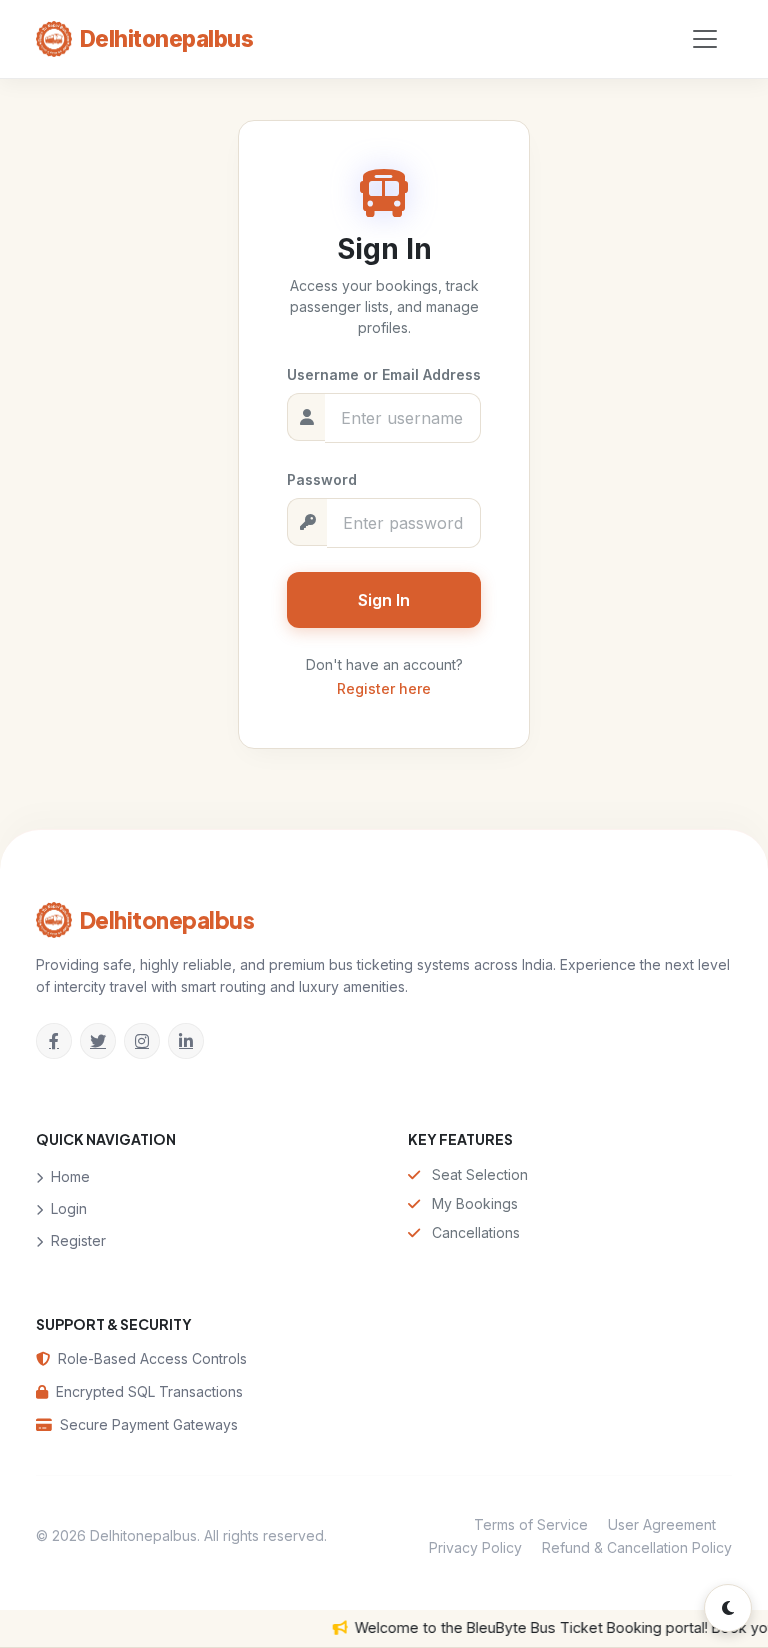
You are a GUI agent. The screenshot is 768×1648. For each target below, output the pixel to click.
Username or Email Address (384, 374)
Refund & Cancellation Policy (637, 1546)
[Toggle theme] (728, 1608)
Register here (384, 688)
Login (67, 1207)
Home (68, 1175)
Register (76, 1239)
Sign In (384, 600)
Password (322, 479)
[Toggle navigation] (705, 39)
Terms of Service (531, 1524)
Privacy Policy (475, 1546)
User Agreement (662, 1524)
